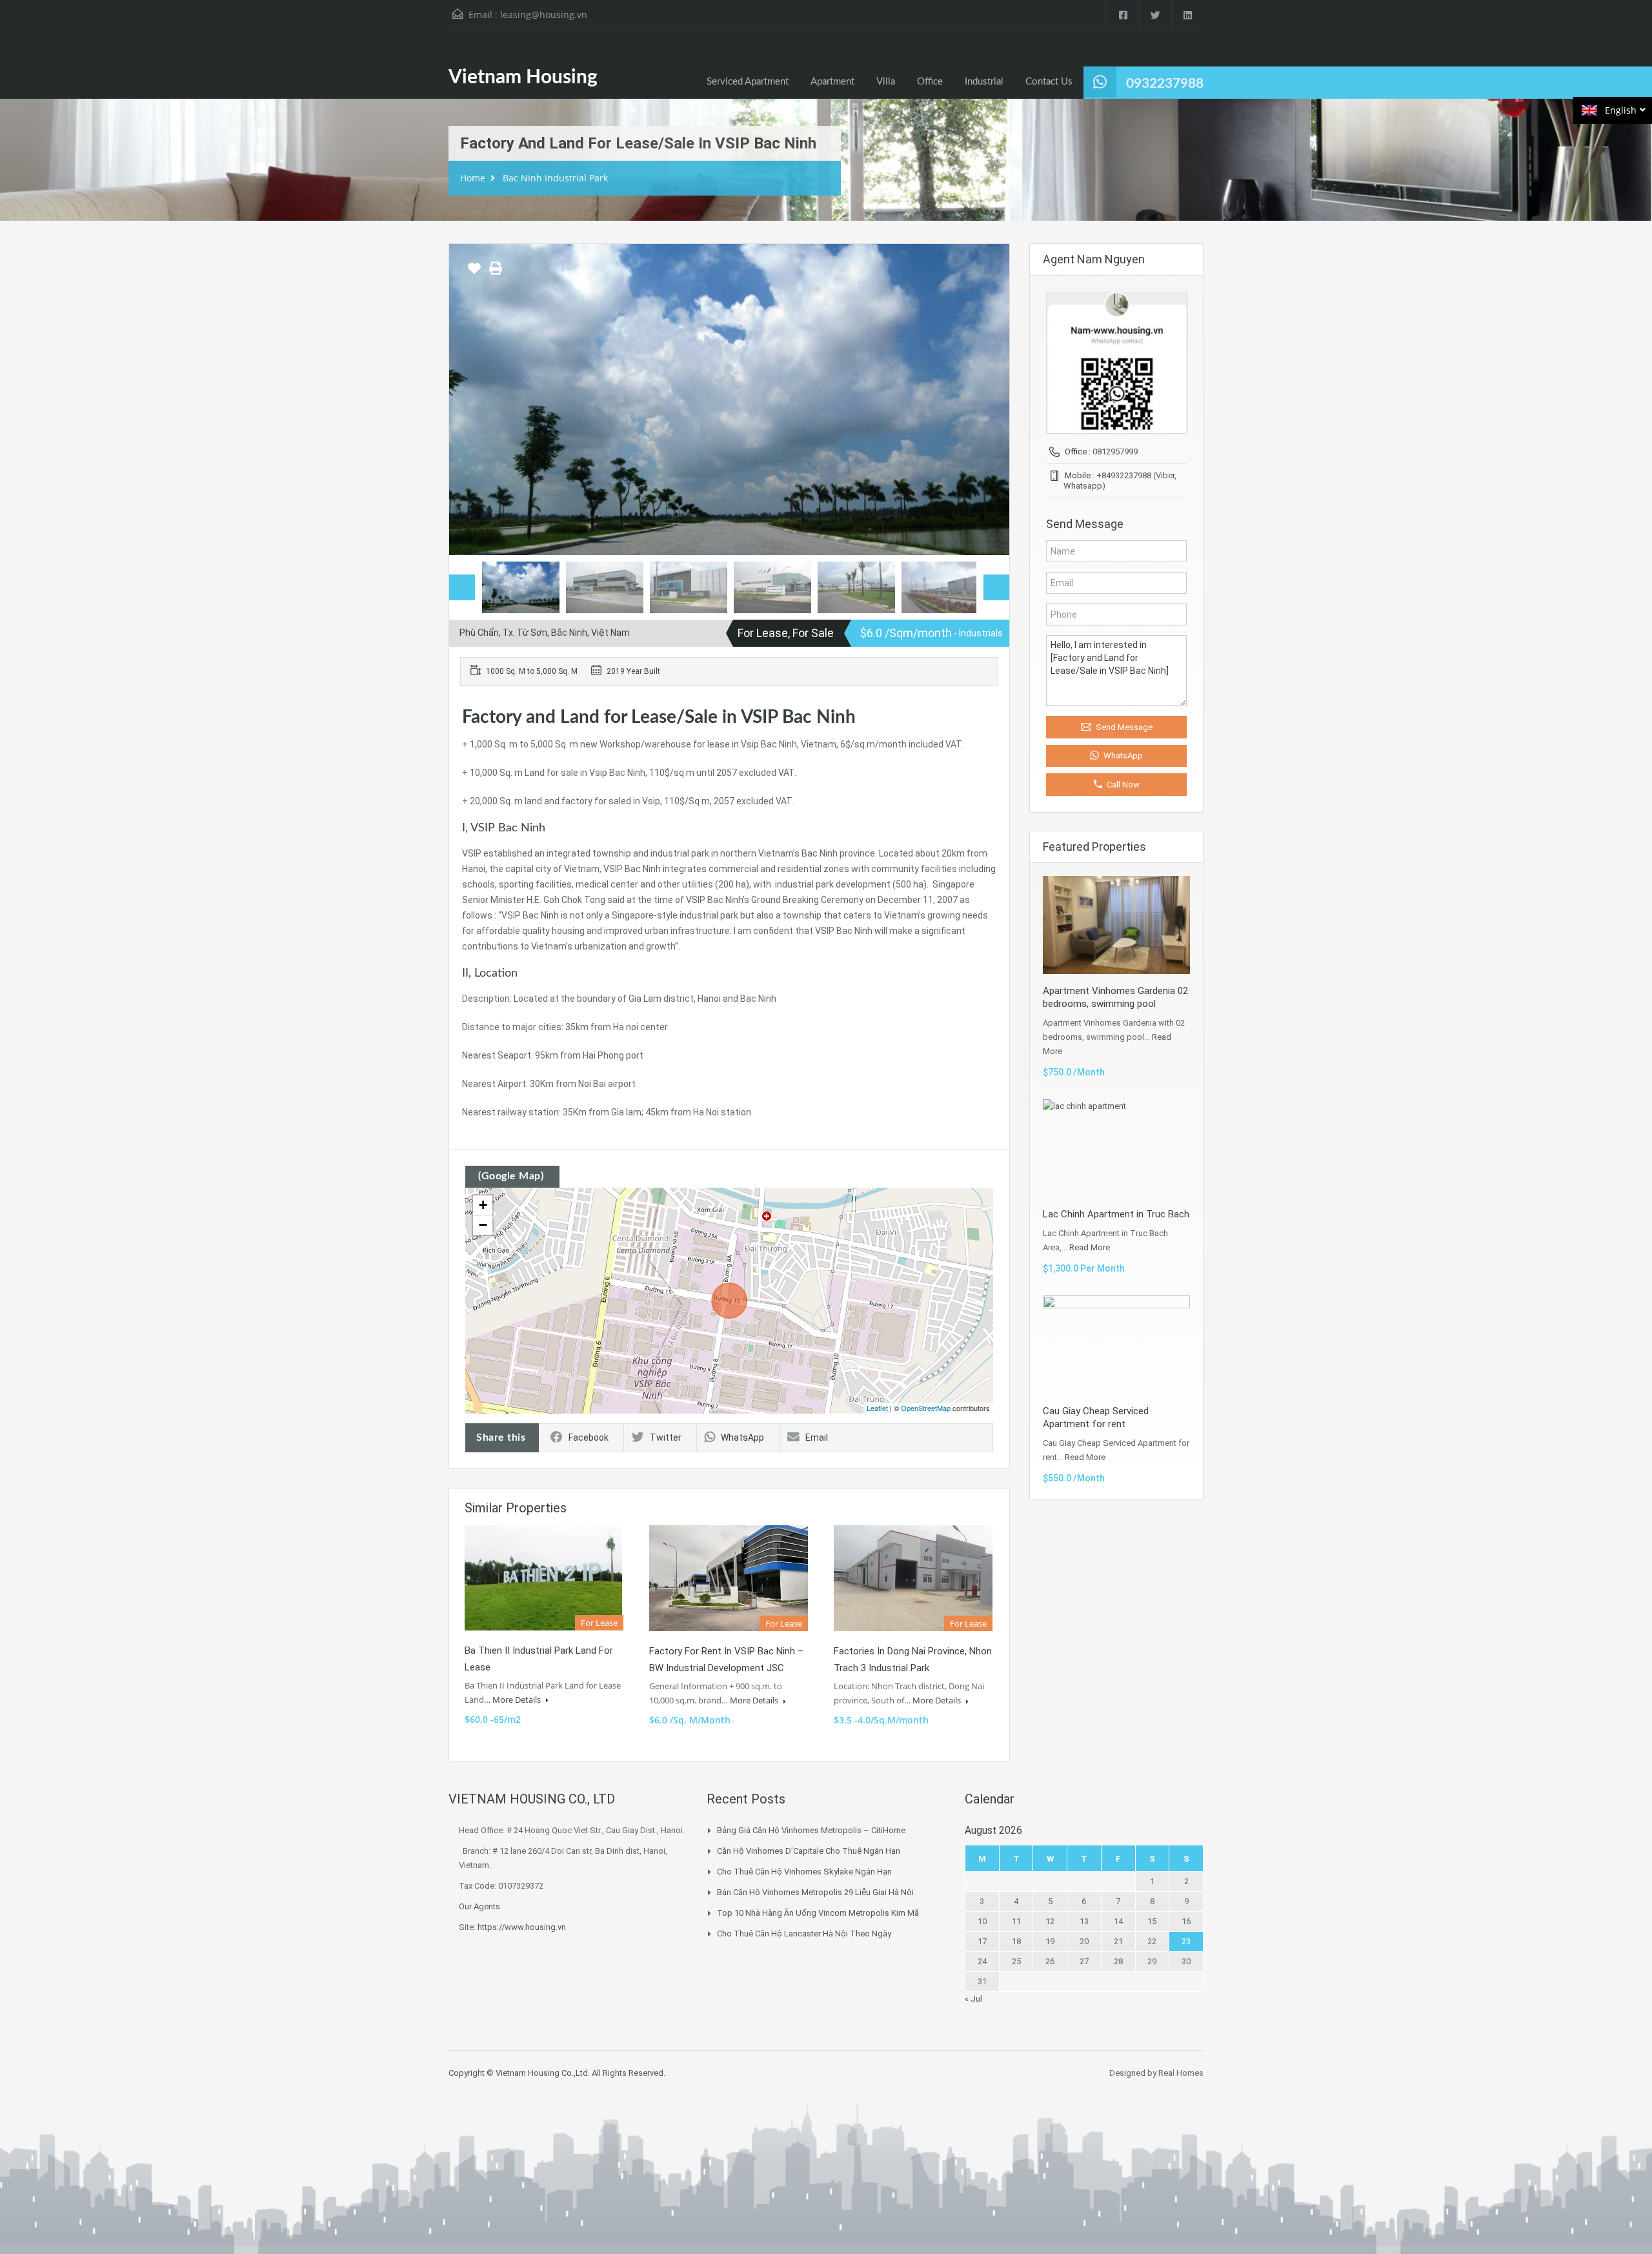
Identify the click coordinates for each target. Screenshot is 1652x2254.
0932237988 (1165, 84)
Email (817, 1437)
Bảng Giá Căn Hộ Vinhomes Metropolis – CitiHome (811, 1830)
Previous (472, 400)
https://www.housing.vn (522, 1927)
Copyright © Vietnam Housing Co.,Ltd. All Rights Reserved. (557, 2073)
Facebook (589, 1437)
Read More (1090, 1247)
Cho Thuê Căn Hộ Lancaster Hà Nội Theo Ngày (804, 1934)
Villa (886, 82)
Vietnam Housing (523, 77)
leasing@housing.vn (544, 15)
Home (473, 178)
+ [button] (483, 1205)
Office (930, 82)
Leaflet (877, 1408)
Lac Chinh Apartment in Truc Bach (1116, 1214)
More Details (518, 1700)
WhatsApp (742, 1437)
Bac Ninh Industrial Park (555, 178)
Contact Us (1049, 82)
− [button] (483, 1225)
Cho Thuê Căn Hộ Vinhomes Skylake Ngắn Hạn (804, 1872)
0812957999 (1115, 452)
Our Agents (479, 1906)
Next (986, 400)
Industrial (984, 82)
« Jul (973, 1999)
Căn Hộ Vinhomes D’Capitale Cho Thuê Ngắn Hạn (809, 1851)
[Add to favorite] (474, 273)
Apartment (832, 82)
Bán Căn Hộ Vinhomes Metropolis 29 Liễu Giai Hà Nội (815, 1892)
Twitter (666, 1437)
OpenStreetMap (926, 1408)
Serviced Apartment (748, 82)
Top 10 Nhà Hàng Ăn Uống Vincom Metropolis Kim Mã (818, 1913)
